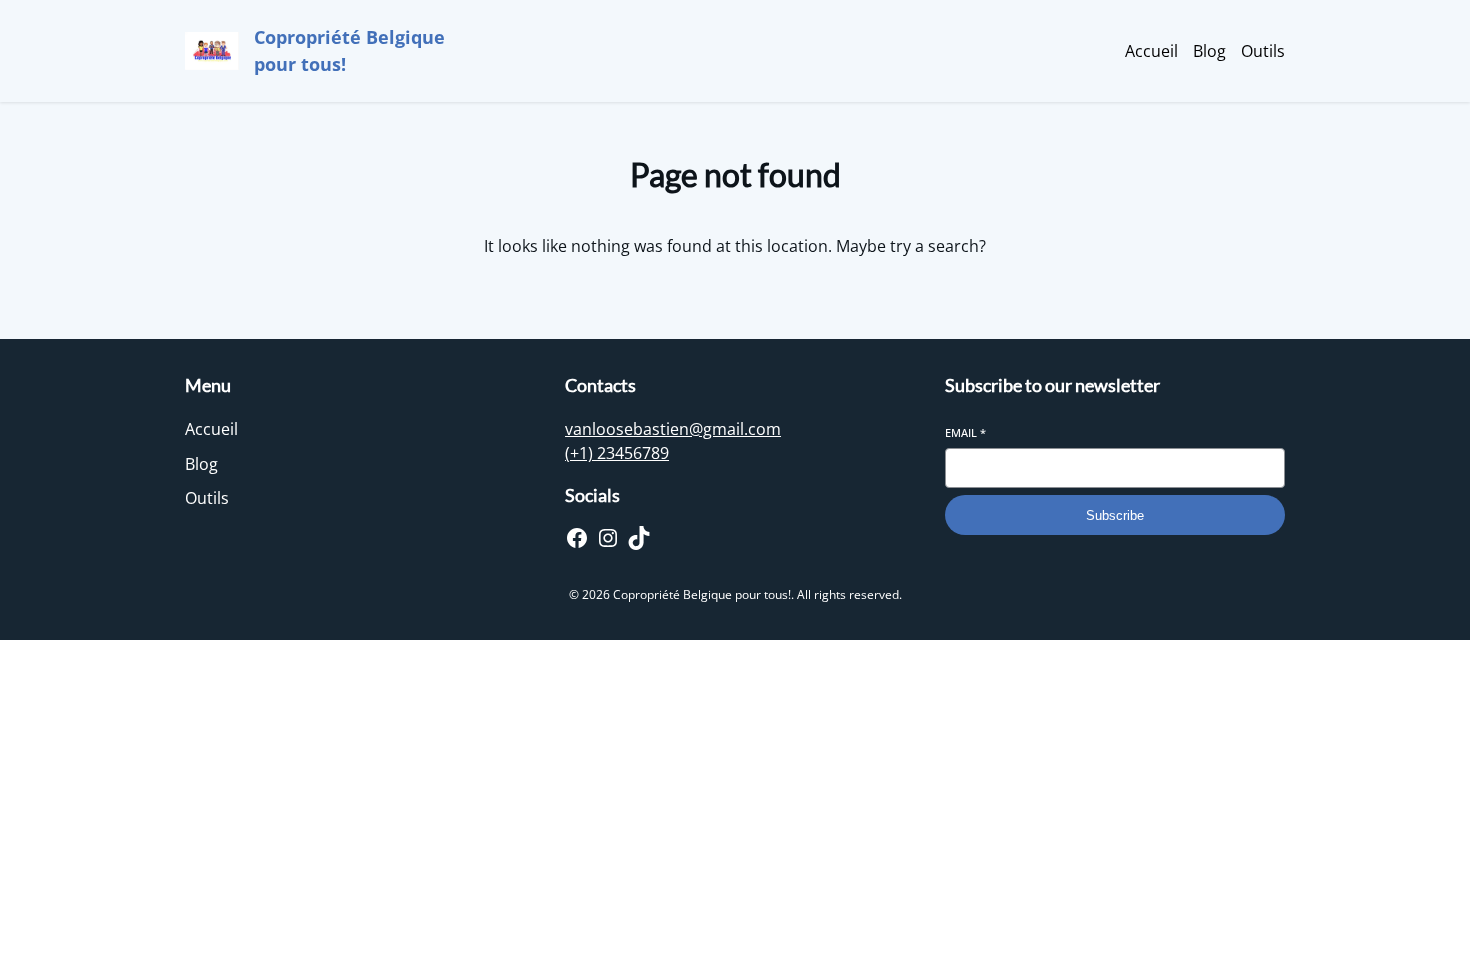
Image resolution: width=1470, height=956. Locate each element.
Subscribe (1115, 515)
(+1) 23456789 (617, 453)
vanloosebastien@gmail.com (673, 429)
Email (965, 432)
